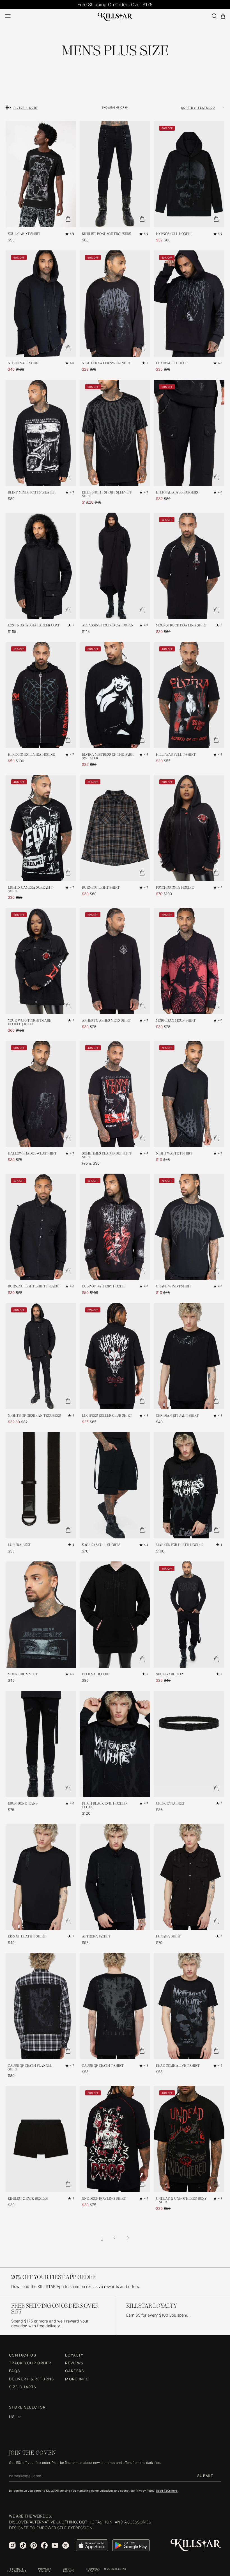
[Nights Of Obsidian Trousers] (41, 1356)
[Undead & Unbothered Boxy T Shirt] (189, 2139)
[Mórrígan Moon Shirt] (189, 961)
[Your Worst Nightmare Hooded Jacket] (41, 961)
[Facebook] (44, 2545)
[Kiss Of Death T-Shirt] (41, 1877)
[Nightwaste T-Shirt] (189, 1094)
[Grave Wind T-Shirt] (189, 1227)
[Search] (214, 16)
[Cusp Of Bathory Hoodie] (115, 1227)
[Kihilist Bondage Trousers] (115, 174)
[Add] (68, 219)
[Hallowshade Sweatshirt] (41, 1094)
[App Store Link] (92, 2545)
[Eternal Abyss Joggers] (189, 433)
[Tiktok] (23, 2545)
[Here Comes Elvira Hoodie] (41, 695)
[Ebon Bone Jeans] (41, 1744)
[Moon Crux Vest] (41, 1615)
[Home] (115, 16)
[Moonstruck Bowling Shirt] (189, 566)
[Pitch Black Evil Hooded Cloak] (115, 1744)
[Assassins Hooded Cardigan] (115, 566)
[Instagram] (12, 2545)
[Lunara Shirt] (189, 1877)
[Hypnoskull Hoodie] (189, 174)
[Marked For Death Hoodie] (189, 1485)
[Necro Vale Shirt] (41, 304)
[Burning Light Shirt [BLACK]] (41, 1227)
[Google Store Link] (131, 2545)
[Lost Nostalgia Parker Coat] (41, 566)
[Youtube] (55, 2545)
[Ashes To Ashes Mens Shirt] (115, 961)
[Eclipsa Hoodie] (115, 1615)
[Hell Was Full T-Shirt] (189, 695)
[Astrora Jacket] (115, 1877)
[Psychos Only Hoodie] (189, 828)
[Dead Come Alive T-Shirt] (189, 2006)
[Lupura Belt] (41, 1485)
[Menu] (8, 16)
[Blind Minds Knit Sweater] (41, 433)
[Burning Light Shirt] (115, 828)
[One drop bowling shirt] (115, 2139)
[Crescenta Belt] (189, 1744)
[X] (66, 2545)
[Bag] (223, 16)
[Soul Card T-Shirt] (41, 174)
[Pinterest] (34, 2545)
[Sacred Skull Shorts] (115, 1485)
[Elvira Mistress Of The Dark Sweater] (115, 695)
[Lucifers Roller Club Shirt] (115, 1356)
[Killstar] (196, 2545)
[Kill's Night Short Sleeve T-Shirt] (115, 433)
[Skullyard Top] (189, 1615)
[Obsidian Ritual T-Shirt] (189, 1356)
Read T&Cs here (167, 2491)
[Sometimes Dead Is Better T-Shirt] (115, 1094)
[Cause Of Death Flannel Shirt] (41, 2006)
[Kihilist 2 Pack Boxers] (41, 2139)
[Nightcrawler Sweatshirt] (115, 304)
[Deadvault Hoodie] (189, 304)
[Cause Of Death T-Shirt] (115, 2006)
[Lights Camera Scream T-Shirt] (41, 828)
